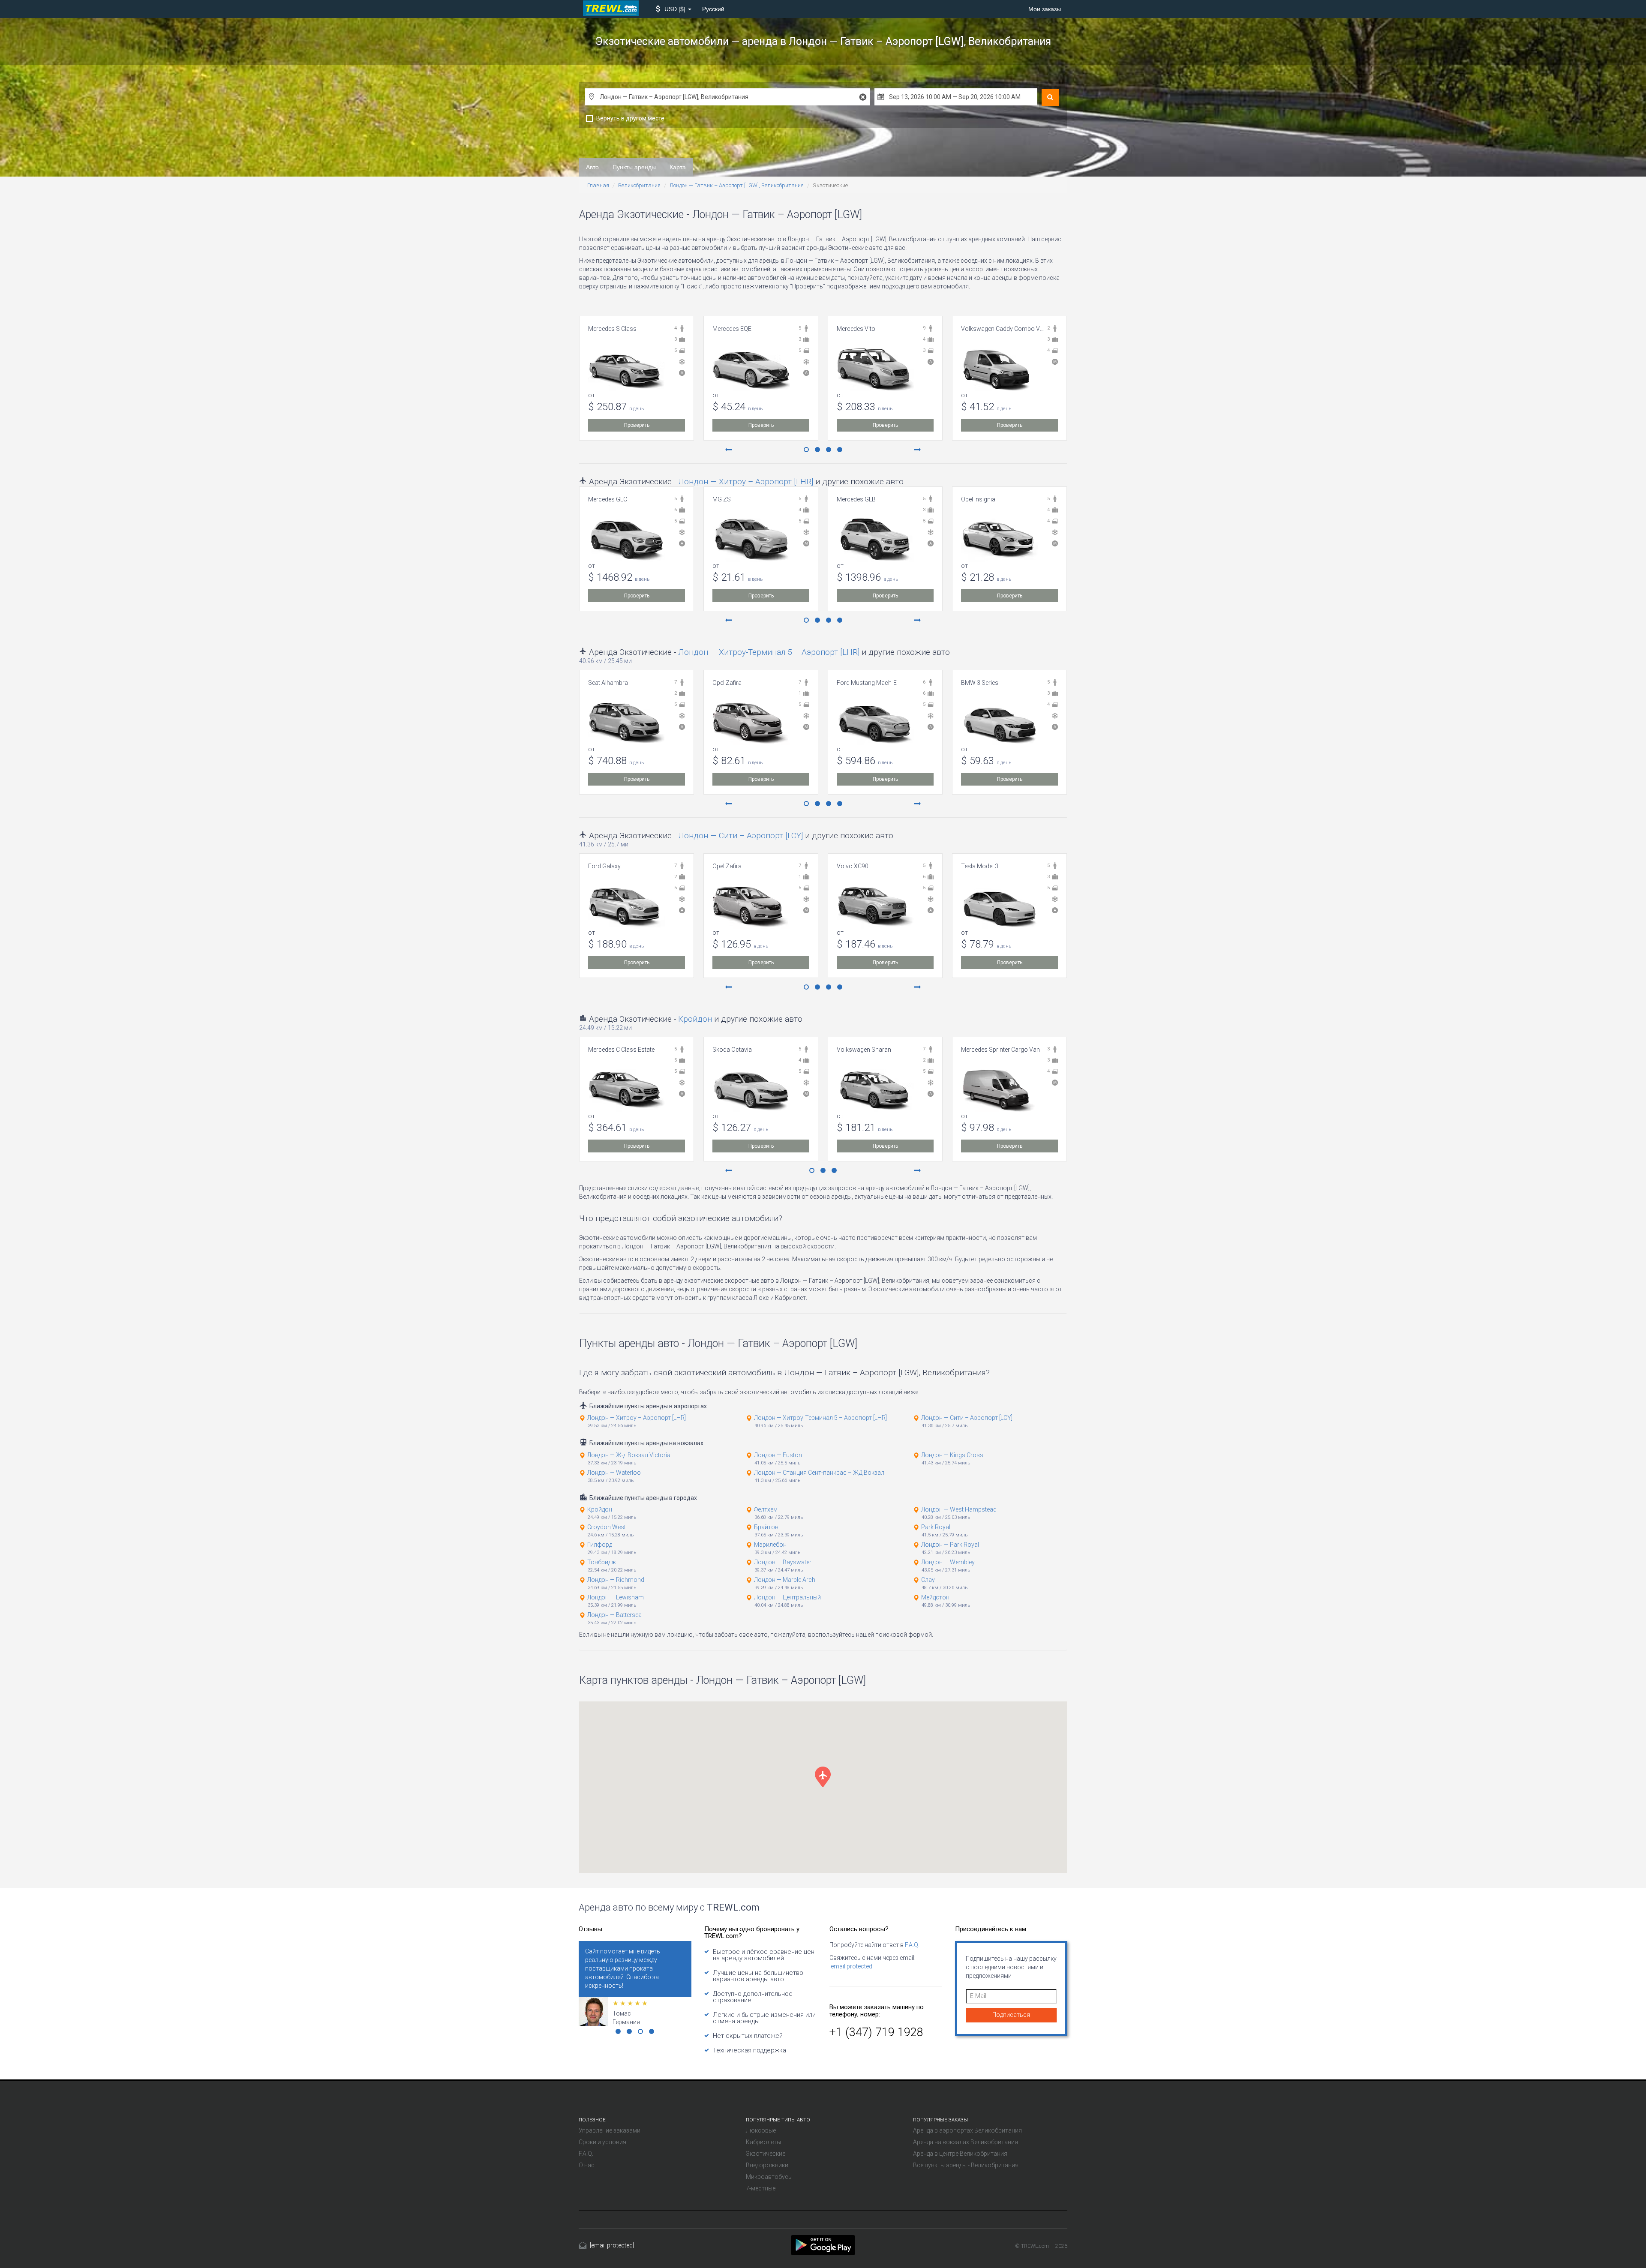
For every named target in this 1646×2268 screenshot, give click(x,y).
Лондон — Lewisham (616, 1597)
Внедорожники (767, 2165)
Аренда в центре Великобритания (960, 2154)
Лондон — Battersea (614, 1615)
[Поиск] (1050, 97)
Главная (598, 185)
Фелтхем (766, 1509)
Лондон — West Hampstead (959, 1509)
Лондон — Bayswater (783, 1562)
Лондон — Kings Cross (952, 1455)
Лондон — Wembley (948, 1562)
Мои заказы (1045, 9)
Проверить (637, 425)
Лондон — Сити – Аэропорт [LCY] (740, 835)
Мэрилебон (770, 1545)
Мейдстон (935, 1597)
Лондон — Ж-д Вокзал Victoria (629, 1455)
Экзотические (766, 2154)
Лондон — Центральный (787, 1597)
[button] (674, 9)
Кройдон (695, 1019)
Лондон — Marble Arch (785, 1580)
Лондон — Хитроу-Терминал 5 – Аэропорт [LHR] (769, 652)
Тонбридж (602, 1562)
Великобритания (639, 185)
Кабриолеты (763, 2142)
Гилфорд (600, 1545)
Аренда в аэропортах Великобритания (967, 2130)
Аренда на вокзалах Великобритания (966, 2142)
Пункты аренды (634, 167)
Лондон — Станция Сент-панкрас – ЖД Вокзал (819, 1473)
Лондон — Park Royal (950, 1545)
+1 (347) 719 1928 (876, 2032)
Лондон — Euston (778, 1455)
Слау (928, 1580)
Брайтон (766, 1527)
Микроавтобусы (769, 2177)
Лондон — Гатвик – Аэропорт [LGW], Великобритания (737, 185)
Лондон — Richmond (616, 1580)
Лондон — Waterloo (614, 1473)
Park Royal (936, 1527)
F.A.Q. (912, 1945)
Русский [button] (713, 9)
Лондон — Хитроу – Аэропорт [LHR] (746, 481)
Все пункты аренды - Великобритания (966, 2165)
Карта (678, 167)
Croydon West (607, 1527)
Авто (592, 167)
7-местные (761, 2188)
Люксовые (761, 2130)
